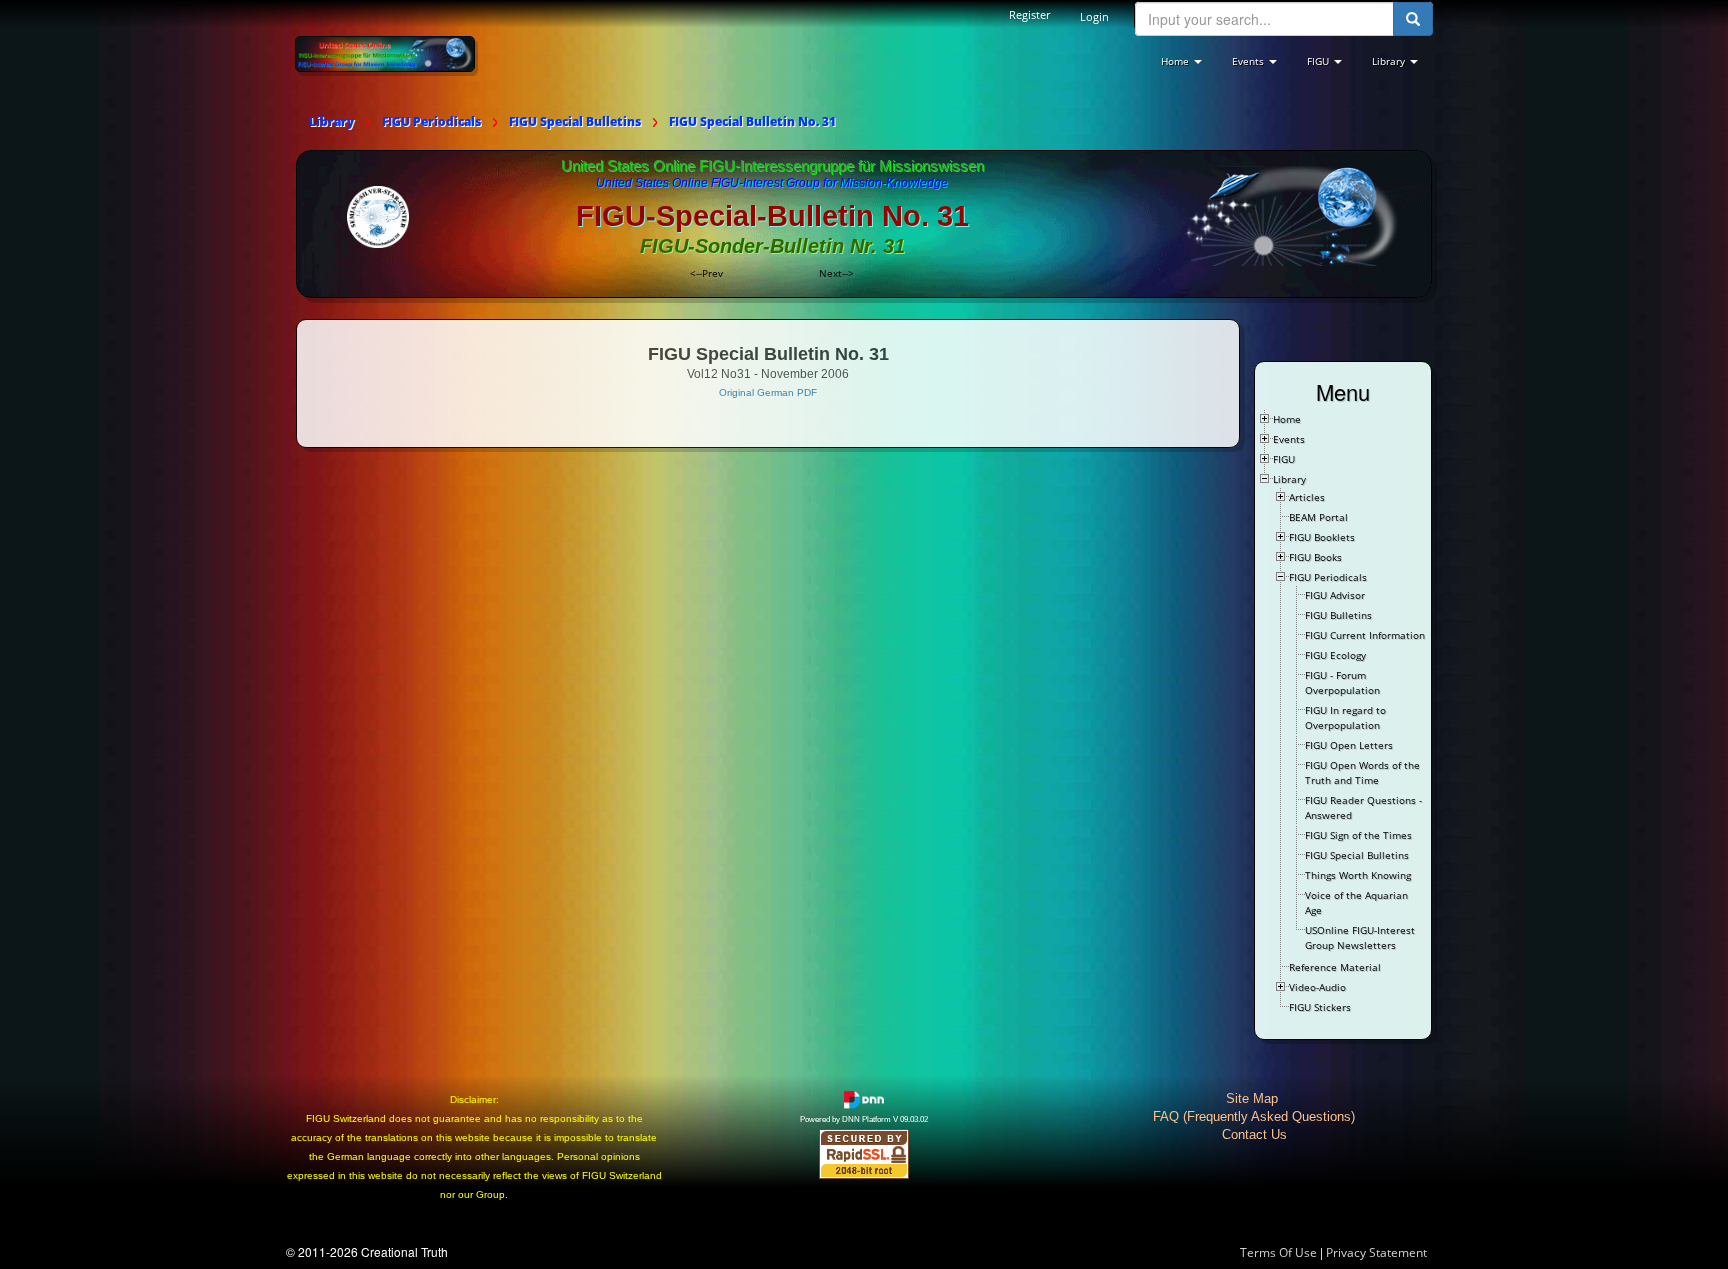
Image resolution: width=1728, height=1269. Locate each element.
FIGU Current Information (1365, 635)
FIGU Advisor (1335, 595)
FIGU (1284, 459)
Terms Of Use (1278, 1252)
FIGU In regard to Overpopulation (1345, 717)
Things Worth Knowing (1358, 875)
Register (1029, 14)
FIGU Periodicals (1328, 577)
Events (1289, 439)
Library (1289, 479)
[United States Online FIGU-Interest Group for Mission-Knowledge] (385, 53)
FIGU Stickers (1320, 1007)
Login (1094, 16)
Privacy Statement (1376, 1252)
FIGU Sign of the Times (1358, 835)
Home (1287, 419)
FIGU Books (1315, 557)
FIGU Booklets (1322, 537)
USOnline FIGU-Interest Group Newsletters (1360, 937)
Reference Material (1335, 967)
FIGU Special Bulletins (1357, 855)
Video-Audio (1317, 987)
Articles (1307, 497)
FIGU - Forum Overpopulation (1342, 682)
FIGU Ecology (1335, 655)
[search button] (1413, 19)
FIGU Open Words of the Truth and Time (1362, 772)
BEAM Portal (1318, 517)
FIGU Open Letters (1349, 745)
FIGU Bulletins (1338, 615)
